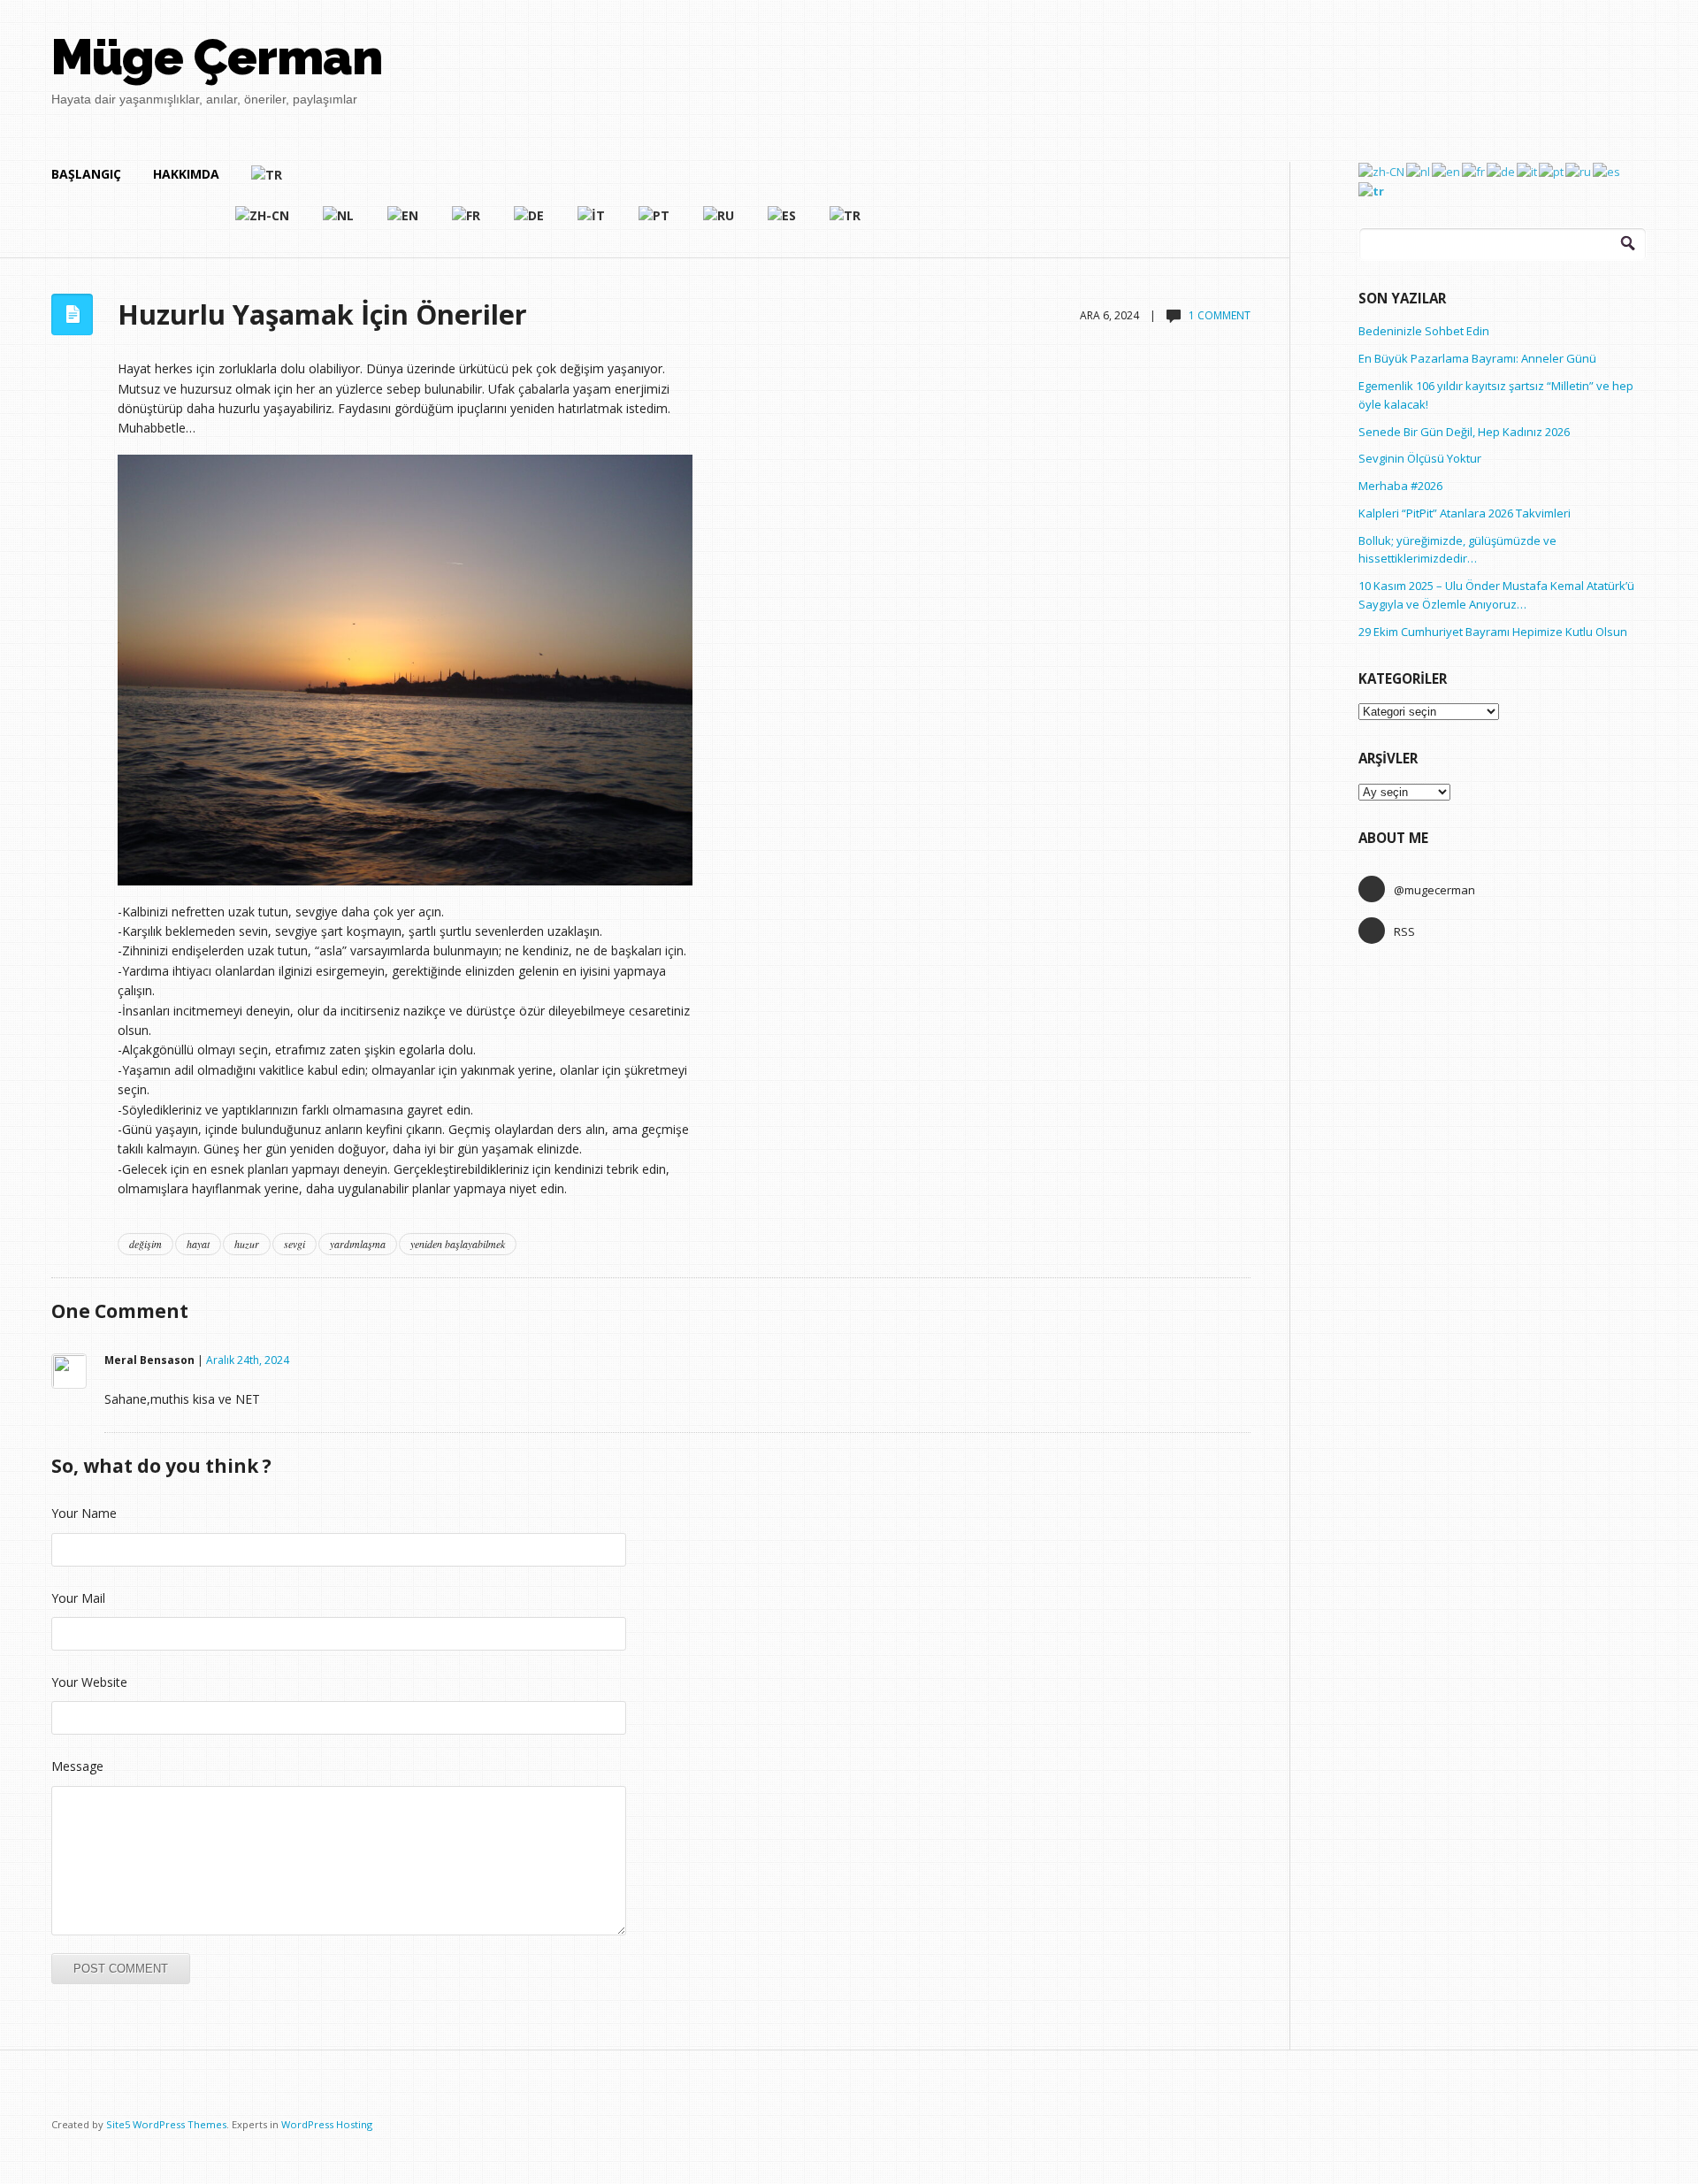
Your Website (89, 1682)
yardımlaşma (358, 1244)
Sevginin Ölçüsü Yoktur (1420, 458)
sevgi (294, 1244)
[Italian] (592, 223)
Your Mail (78, 1598)
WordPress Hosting (327, 2124)
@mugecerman (1434, 890)
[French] (467, 223)
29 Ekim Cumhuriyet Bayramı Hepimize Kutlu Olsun (1493, 632)
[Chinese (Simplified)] (263, 223)
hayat (198, 1244)
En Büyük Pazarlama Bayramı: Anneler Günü (1477, 358)
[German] (530, 223)
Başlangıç (86, 174)
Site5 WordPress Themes (166, 2124)
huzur (247, 1244)
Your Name (84, 1513)
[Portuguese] (655, 223)
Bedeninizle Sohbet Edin (1424, 331)
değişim (145, 1244)
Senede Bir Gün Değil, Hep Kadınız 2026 (1464, 432)
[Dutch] (339, 223)
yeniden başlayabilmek (458, 1244)
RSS (1404, 931)
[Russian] (719, 223)
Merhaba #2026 (1400, 486)
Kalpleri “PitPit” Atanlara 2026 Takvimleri (1465, 513)
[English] (404, 223)
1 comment (1220, 315)
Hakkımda (186, 174)
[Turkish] (557, 182)
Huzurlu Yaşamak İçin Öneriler (322, 314)
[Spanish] (783, 223)
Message (77, 1766)
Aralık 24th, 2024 (248, 1360)
